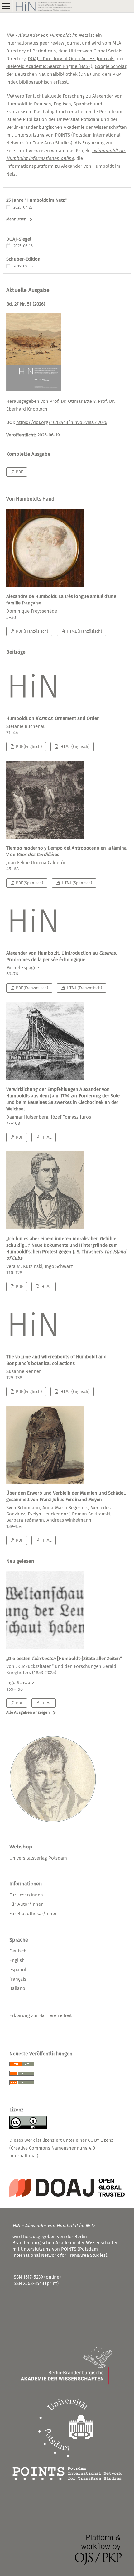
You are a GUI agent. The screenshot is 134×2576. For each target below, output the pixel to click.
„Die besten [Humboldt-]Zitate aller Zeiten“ (64, 1666)
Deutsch (18, 1951)
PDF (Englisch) (28, 746)
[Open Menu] (6, 6)
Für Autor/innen (26, 1904)
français (18, 1979)
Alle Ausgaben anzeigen (28, 1712)
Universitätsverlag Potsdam (38, 1858)
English (17, 1960)
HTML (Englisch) (74, 746)
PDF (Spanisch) (29, 883)
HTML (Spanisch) (76, 883)
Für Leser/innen (26, 1895)
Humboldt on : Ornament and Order (53, 718)
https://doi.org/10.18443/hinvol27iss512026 (62, 422)
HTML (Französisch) (84, 631)
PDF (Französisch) (31, 631)
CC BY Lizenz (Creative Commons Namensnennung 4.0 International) (61, 2148)
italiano (17, 1988)
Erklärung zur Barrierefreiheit (41, 2015)
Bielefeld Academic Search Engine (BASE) (49, 66)
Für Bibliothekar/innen (33, 1914)
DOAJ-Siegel (19, 239)
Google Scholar (110, 66)
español (18, 1970)
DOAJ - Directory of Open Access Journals (71, 59)
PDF (19, 472)
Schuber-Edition (23, 259)
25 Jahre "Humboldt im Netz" (36, 200)
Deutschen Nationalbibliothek (46, 74)
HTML (46, 1137)
